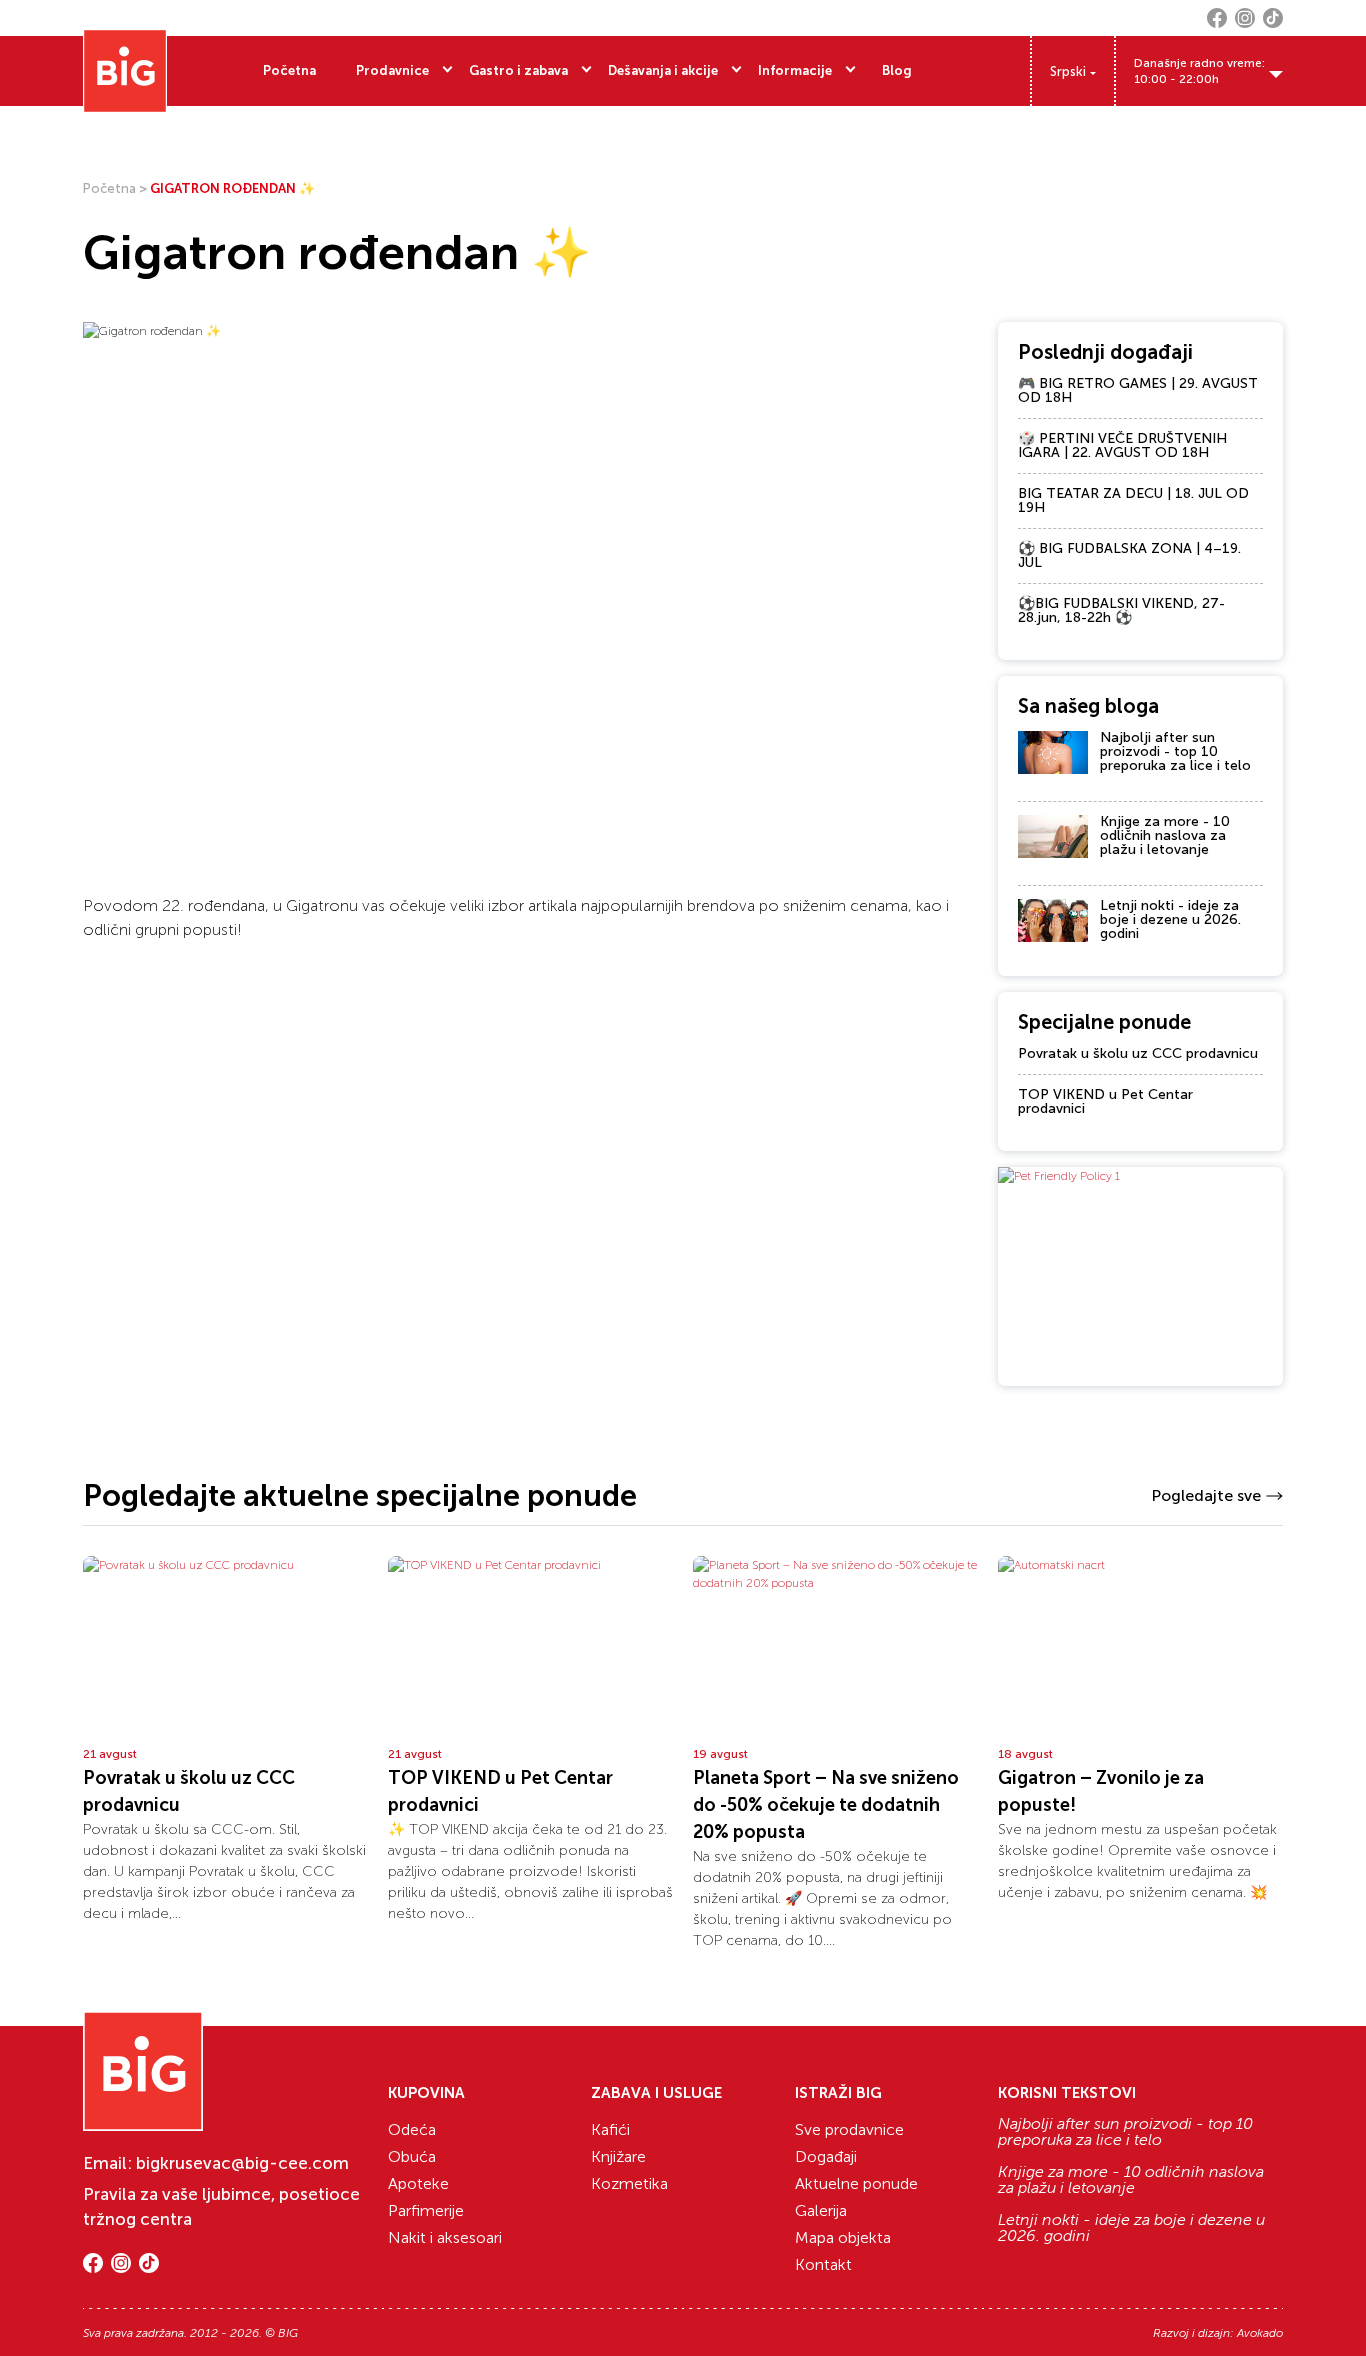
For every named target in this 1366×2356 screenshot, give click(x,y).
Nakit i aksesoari (445, 2237)
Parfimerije (426, 2210)
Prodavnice (392, 70)
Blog (897, 70)
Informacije (795, 70)
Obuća (412, 2156)
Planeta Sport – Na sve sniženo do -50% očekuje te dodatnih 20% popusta (826, 1805)
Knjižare (618, 2156)
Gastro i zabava (518, 70)
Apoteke (418, 2183)
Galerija (821, 2210)
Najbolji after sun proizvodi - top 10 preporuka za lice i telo (1175, 751)
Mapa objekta (843, 2237)
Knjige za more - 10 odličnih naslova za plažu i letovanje (1165, 835)
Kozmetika (629, 2183)
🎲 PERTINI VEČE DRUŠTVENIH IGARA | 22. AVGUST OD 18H (1122, 445)
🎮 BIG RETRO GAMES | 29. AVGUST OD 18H (1138, 390)
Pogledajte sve (1206, 1495)
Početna (289, 70)
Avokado (1260, 2333)
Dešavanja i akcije (663, 70)
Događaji (826, 2156)
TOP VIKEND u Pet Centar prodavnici (1105, 1101)
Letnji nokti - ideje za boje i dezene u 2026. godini (1170, 919)
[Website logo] (125, 71)
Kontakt (823, 2264)
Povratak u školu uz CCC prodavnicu (1138, 1053)
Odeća (412, 2129)
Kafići (610, 2129)
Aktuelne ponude (856, 2183)
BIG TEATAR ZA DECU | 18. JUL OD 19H (1133, 500)
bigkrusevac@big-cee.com (242, 2163)
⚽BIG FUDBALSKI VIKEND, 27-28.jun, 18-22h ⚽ (1121, 610)
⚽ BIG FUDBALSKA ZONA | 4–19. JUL (1129, 555)
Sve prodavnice (849, 2129)
